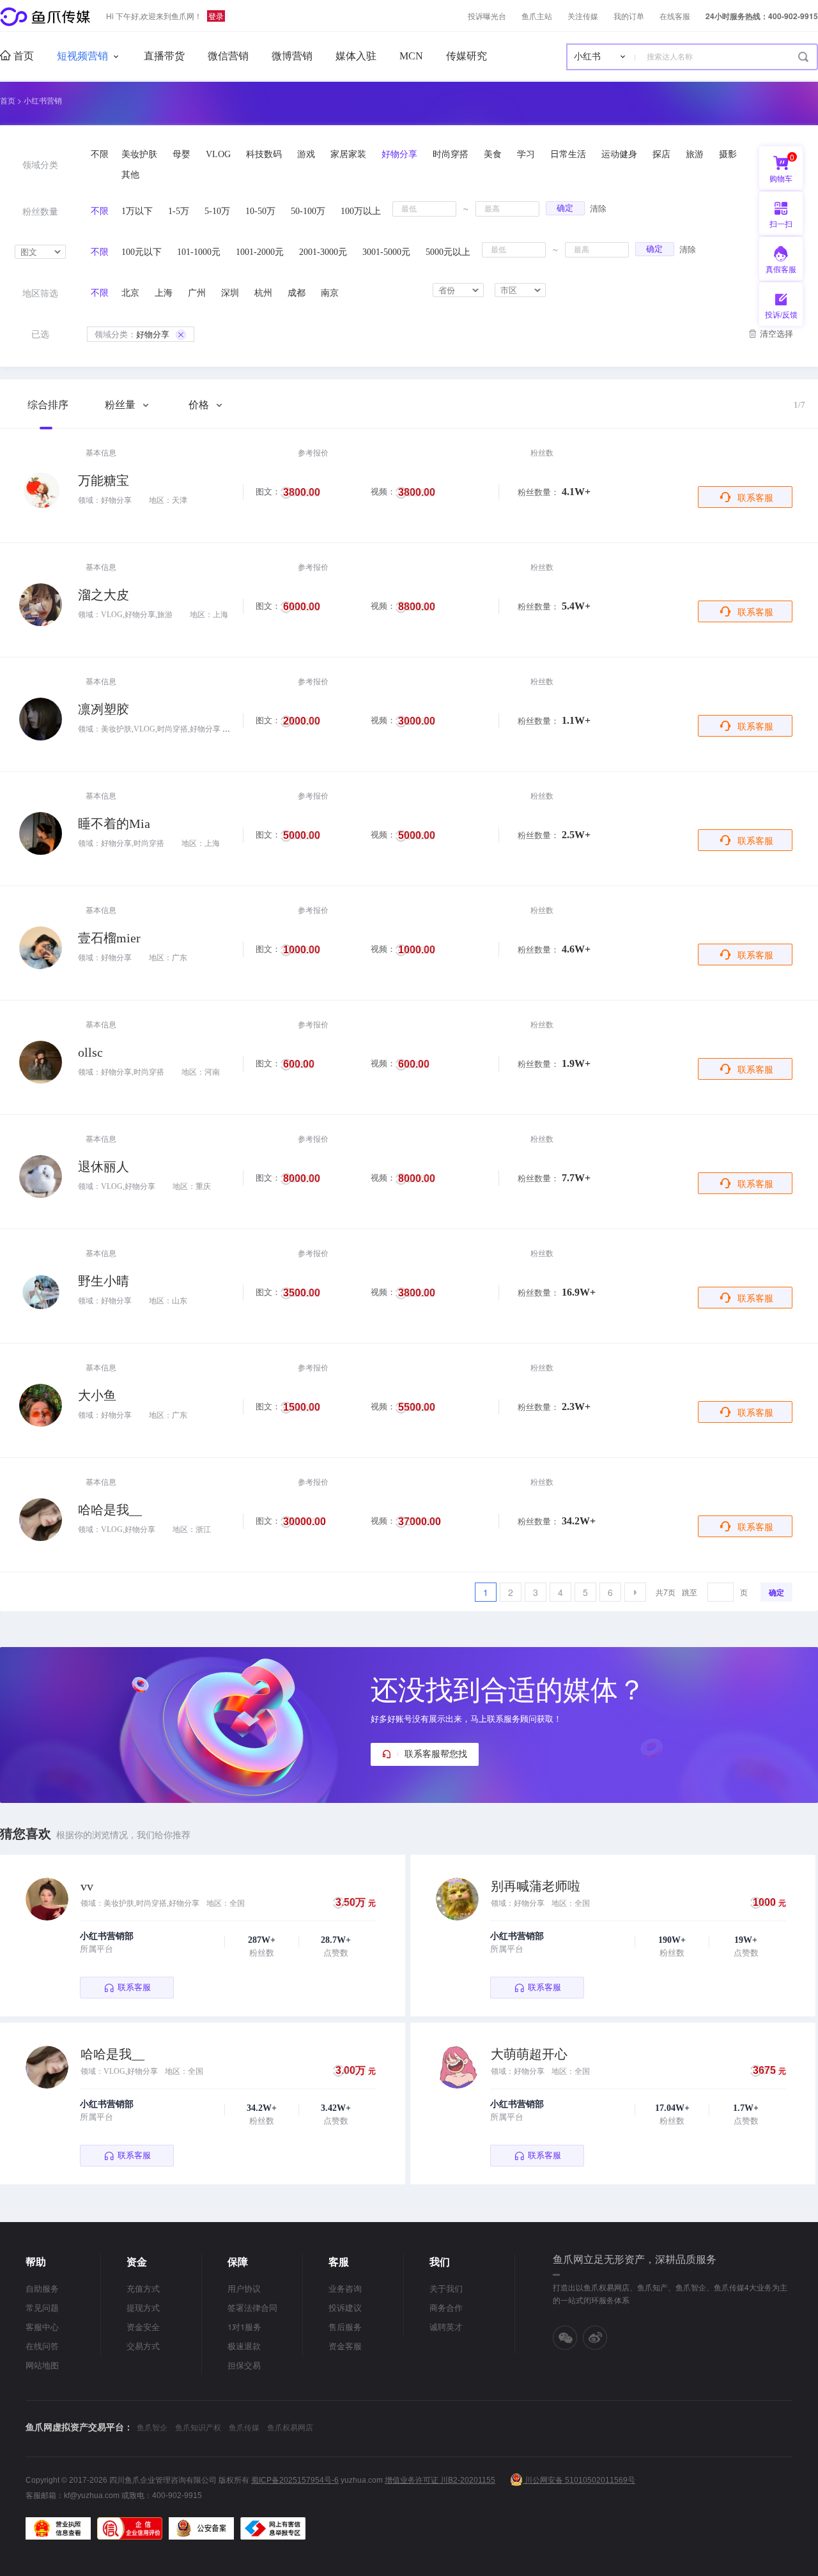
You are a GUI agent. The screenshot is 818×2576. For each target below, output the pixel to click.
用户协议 (244, 2288)
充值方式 (143, 2288)
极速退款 (244, 2346)
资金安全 (143, 2327)
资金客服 (345, 2346)
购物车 (782, 167)
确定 (565, 208)
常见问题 (42, 2307)
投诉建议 (345, 2307)
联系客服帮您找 (436, 1754)
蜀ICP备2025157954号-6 (295, 2480)
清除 (598, 208)
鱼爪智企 (152, 2427)
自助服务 (42, 2288)
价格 (200, 405)
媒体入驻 (356, 56)
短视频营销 (82, 56)
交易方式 (143, 2346)
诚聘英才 (446, 2327)
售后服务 (345, 2327)
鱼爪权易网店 (290, 2427)
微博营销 (292, 56)
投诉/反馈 (781, 314)
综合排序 (48, 405)
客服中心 (42, 2327)
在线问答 (42, 2346)
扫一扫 (776, 226)
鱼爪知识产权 (198, 2427)
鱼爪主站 (537, 16)
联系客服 (755, 497)
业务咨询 (345, 2288)
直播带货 (164, 56)
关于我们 (446, 2288)
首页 (22, 56)
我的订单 (629, 16)
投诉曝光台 (487, 16)
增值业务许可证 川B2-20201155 (440, 2480)
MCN (411, 56)
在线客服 (675, 16)
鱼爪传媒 (244, 2427)
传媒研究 (467, 56)
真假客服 (781, 269)
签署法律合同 (252, 2307)
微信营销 (228, 56)
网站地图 (42, 2365)
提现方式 (143, 2307)
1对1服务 (244, 2327)
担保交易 (244, 2365)
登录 (216, 16)
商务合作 (446, 2307)
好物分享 (132, 334)
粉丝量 (121, 405)
